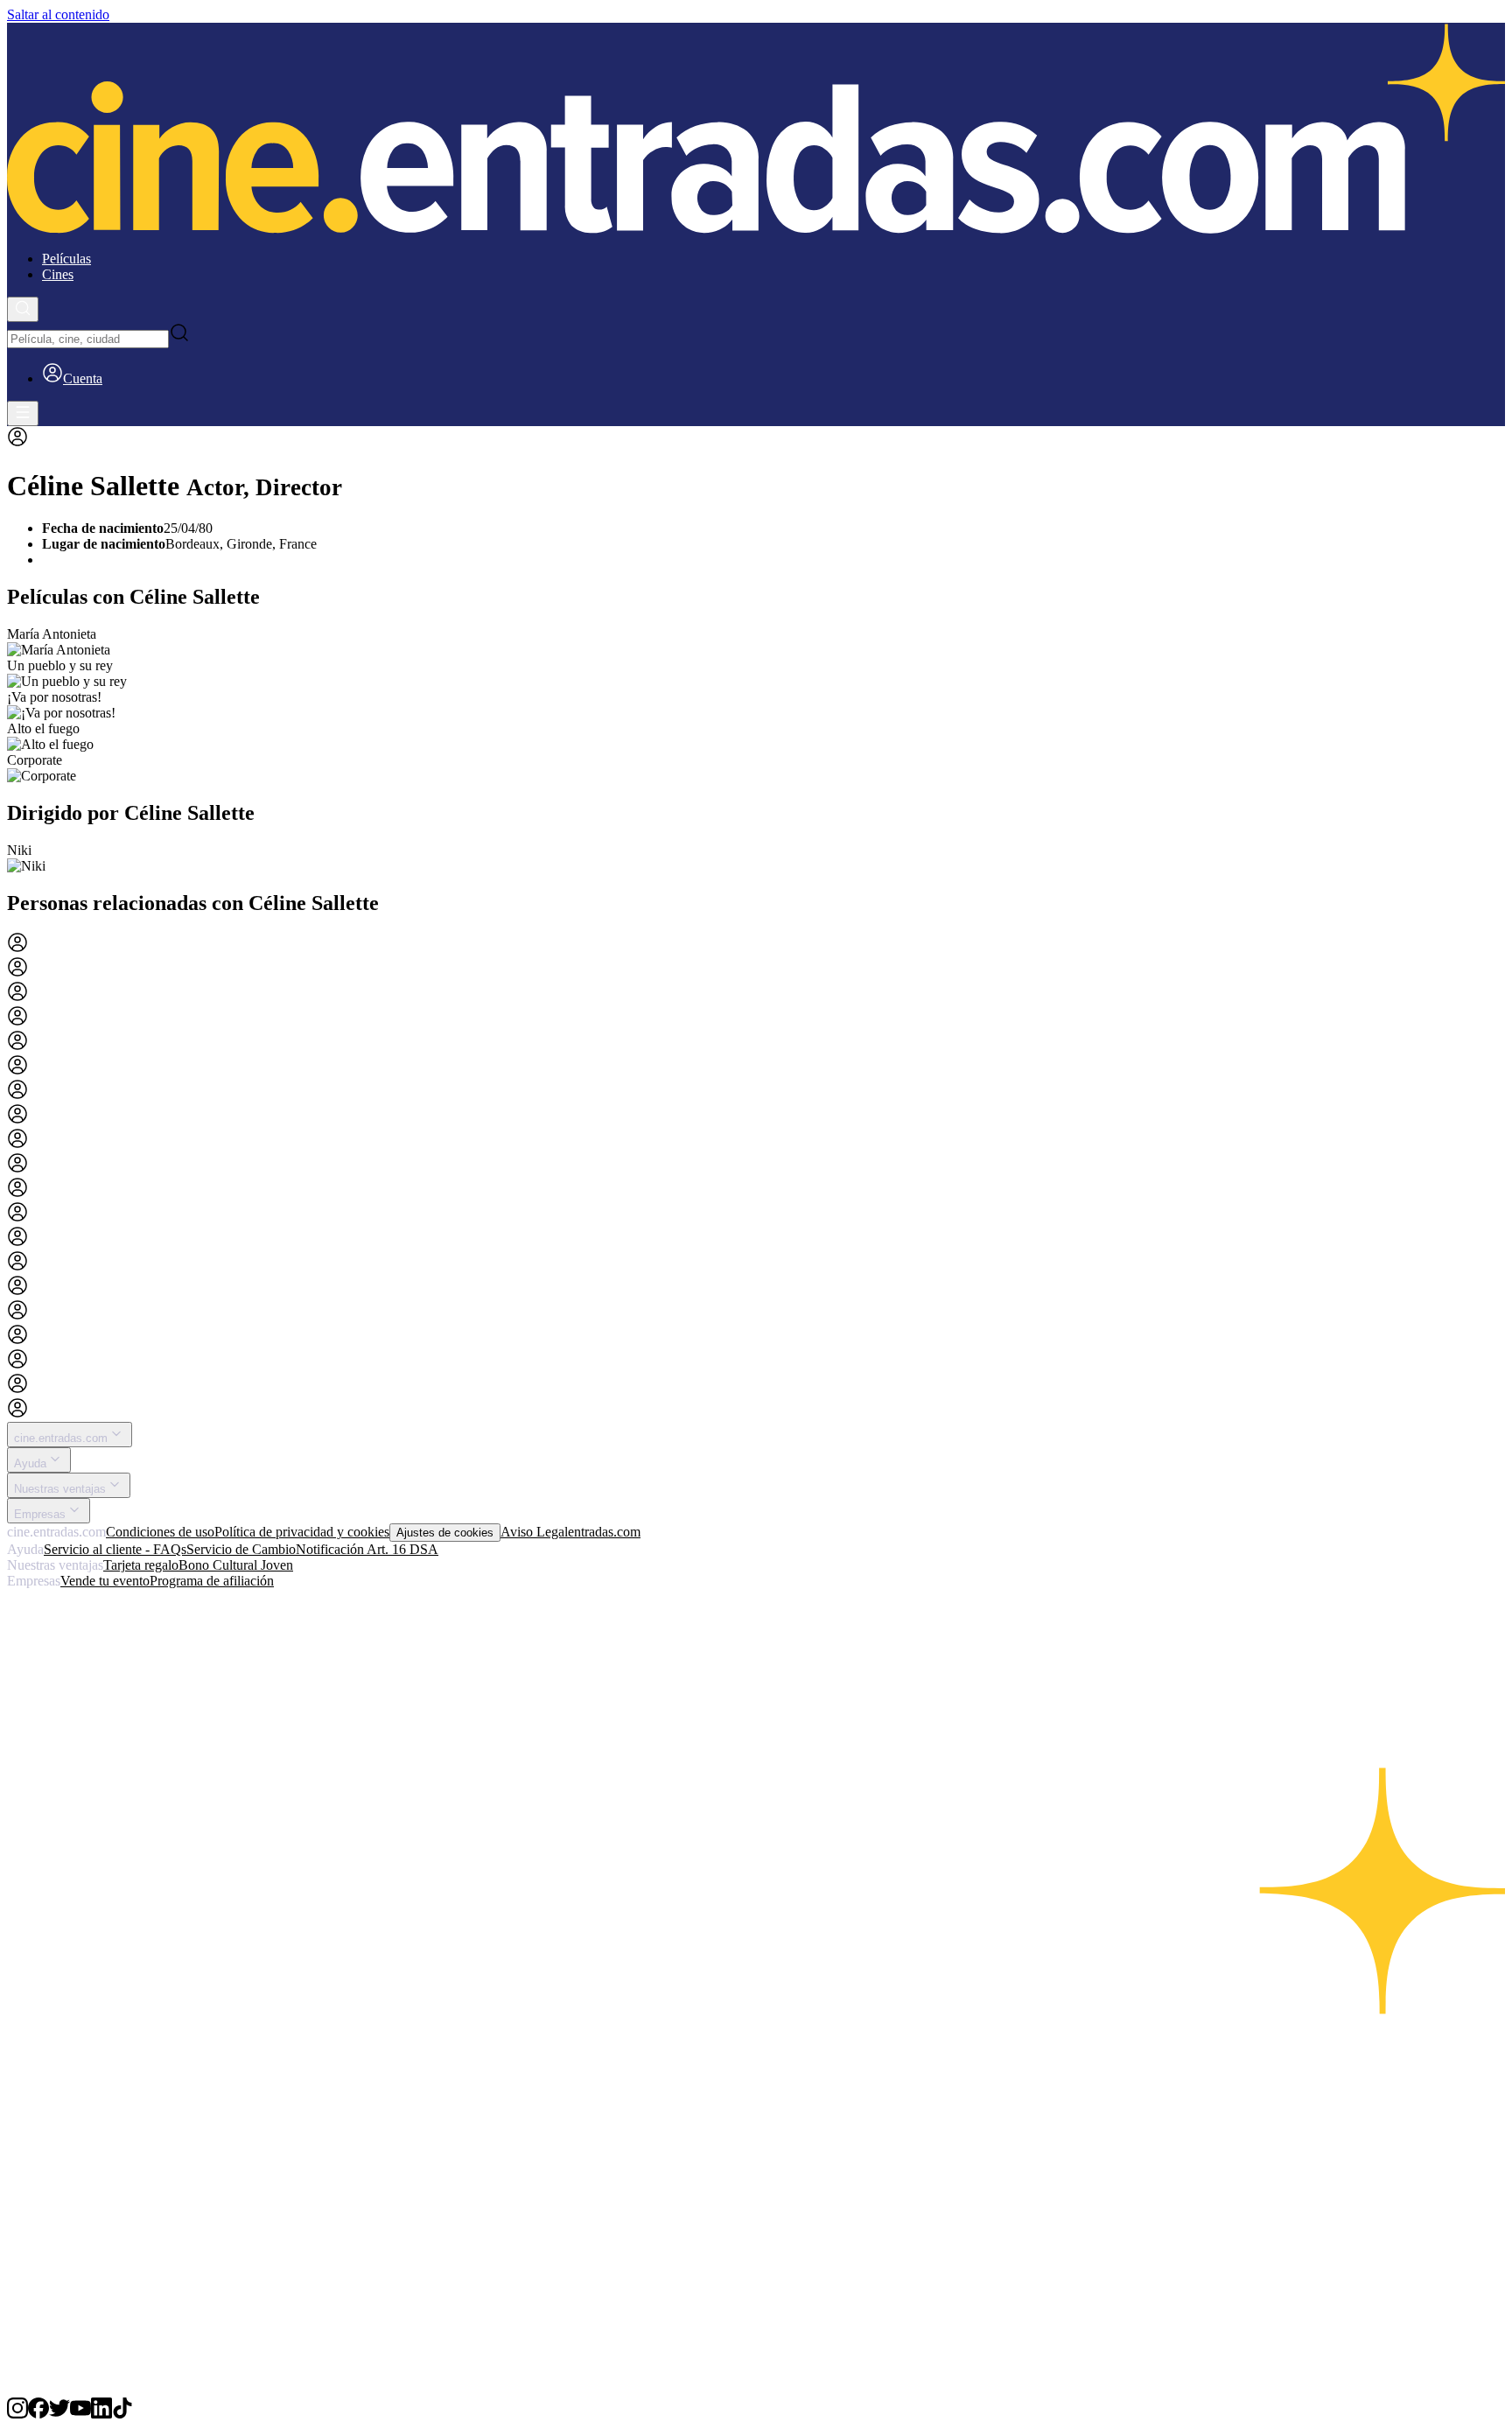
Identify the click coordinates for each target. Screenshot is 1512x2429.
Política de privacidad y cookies (302, 1532)
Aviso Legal (534, 1532)
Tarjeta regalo (141, 1565)
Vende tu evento (105, 1581)
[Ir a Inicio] (756, 130)
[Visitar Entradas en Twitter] (59, 2414)
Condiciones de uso (160, 1532)
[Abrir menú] (23, 413)
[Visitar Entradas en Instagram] (17, 2414)
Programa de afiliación (212, 1581)
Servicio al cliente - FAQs (115, 1549)
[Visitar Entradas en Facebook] (38, 2414)
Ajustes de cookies (445, 1533)
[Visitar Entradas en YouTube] (80, 2414)
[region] (756, 705)
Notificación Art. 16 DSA (367, 1549)
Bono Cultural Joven (236, 1565)
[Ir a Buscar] (23, 309)
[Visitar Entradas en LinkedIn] (101, 2414)
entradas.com (604, 1532)
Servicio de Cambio (241, 1549)
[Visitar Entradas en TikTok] (122, 2414)
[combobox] (88, 339)
